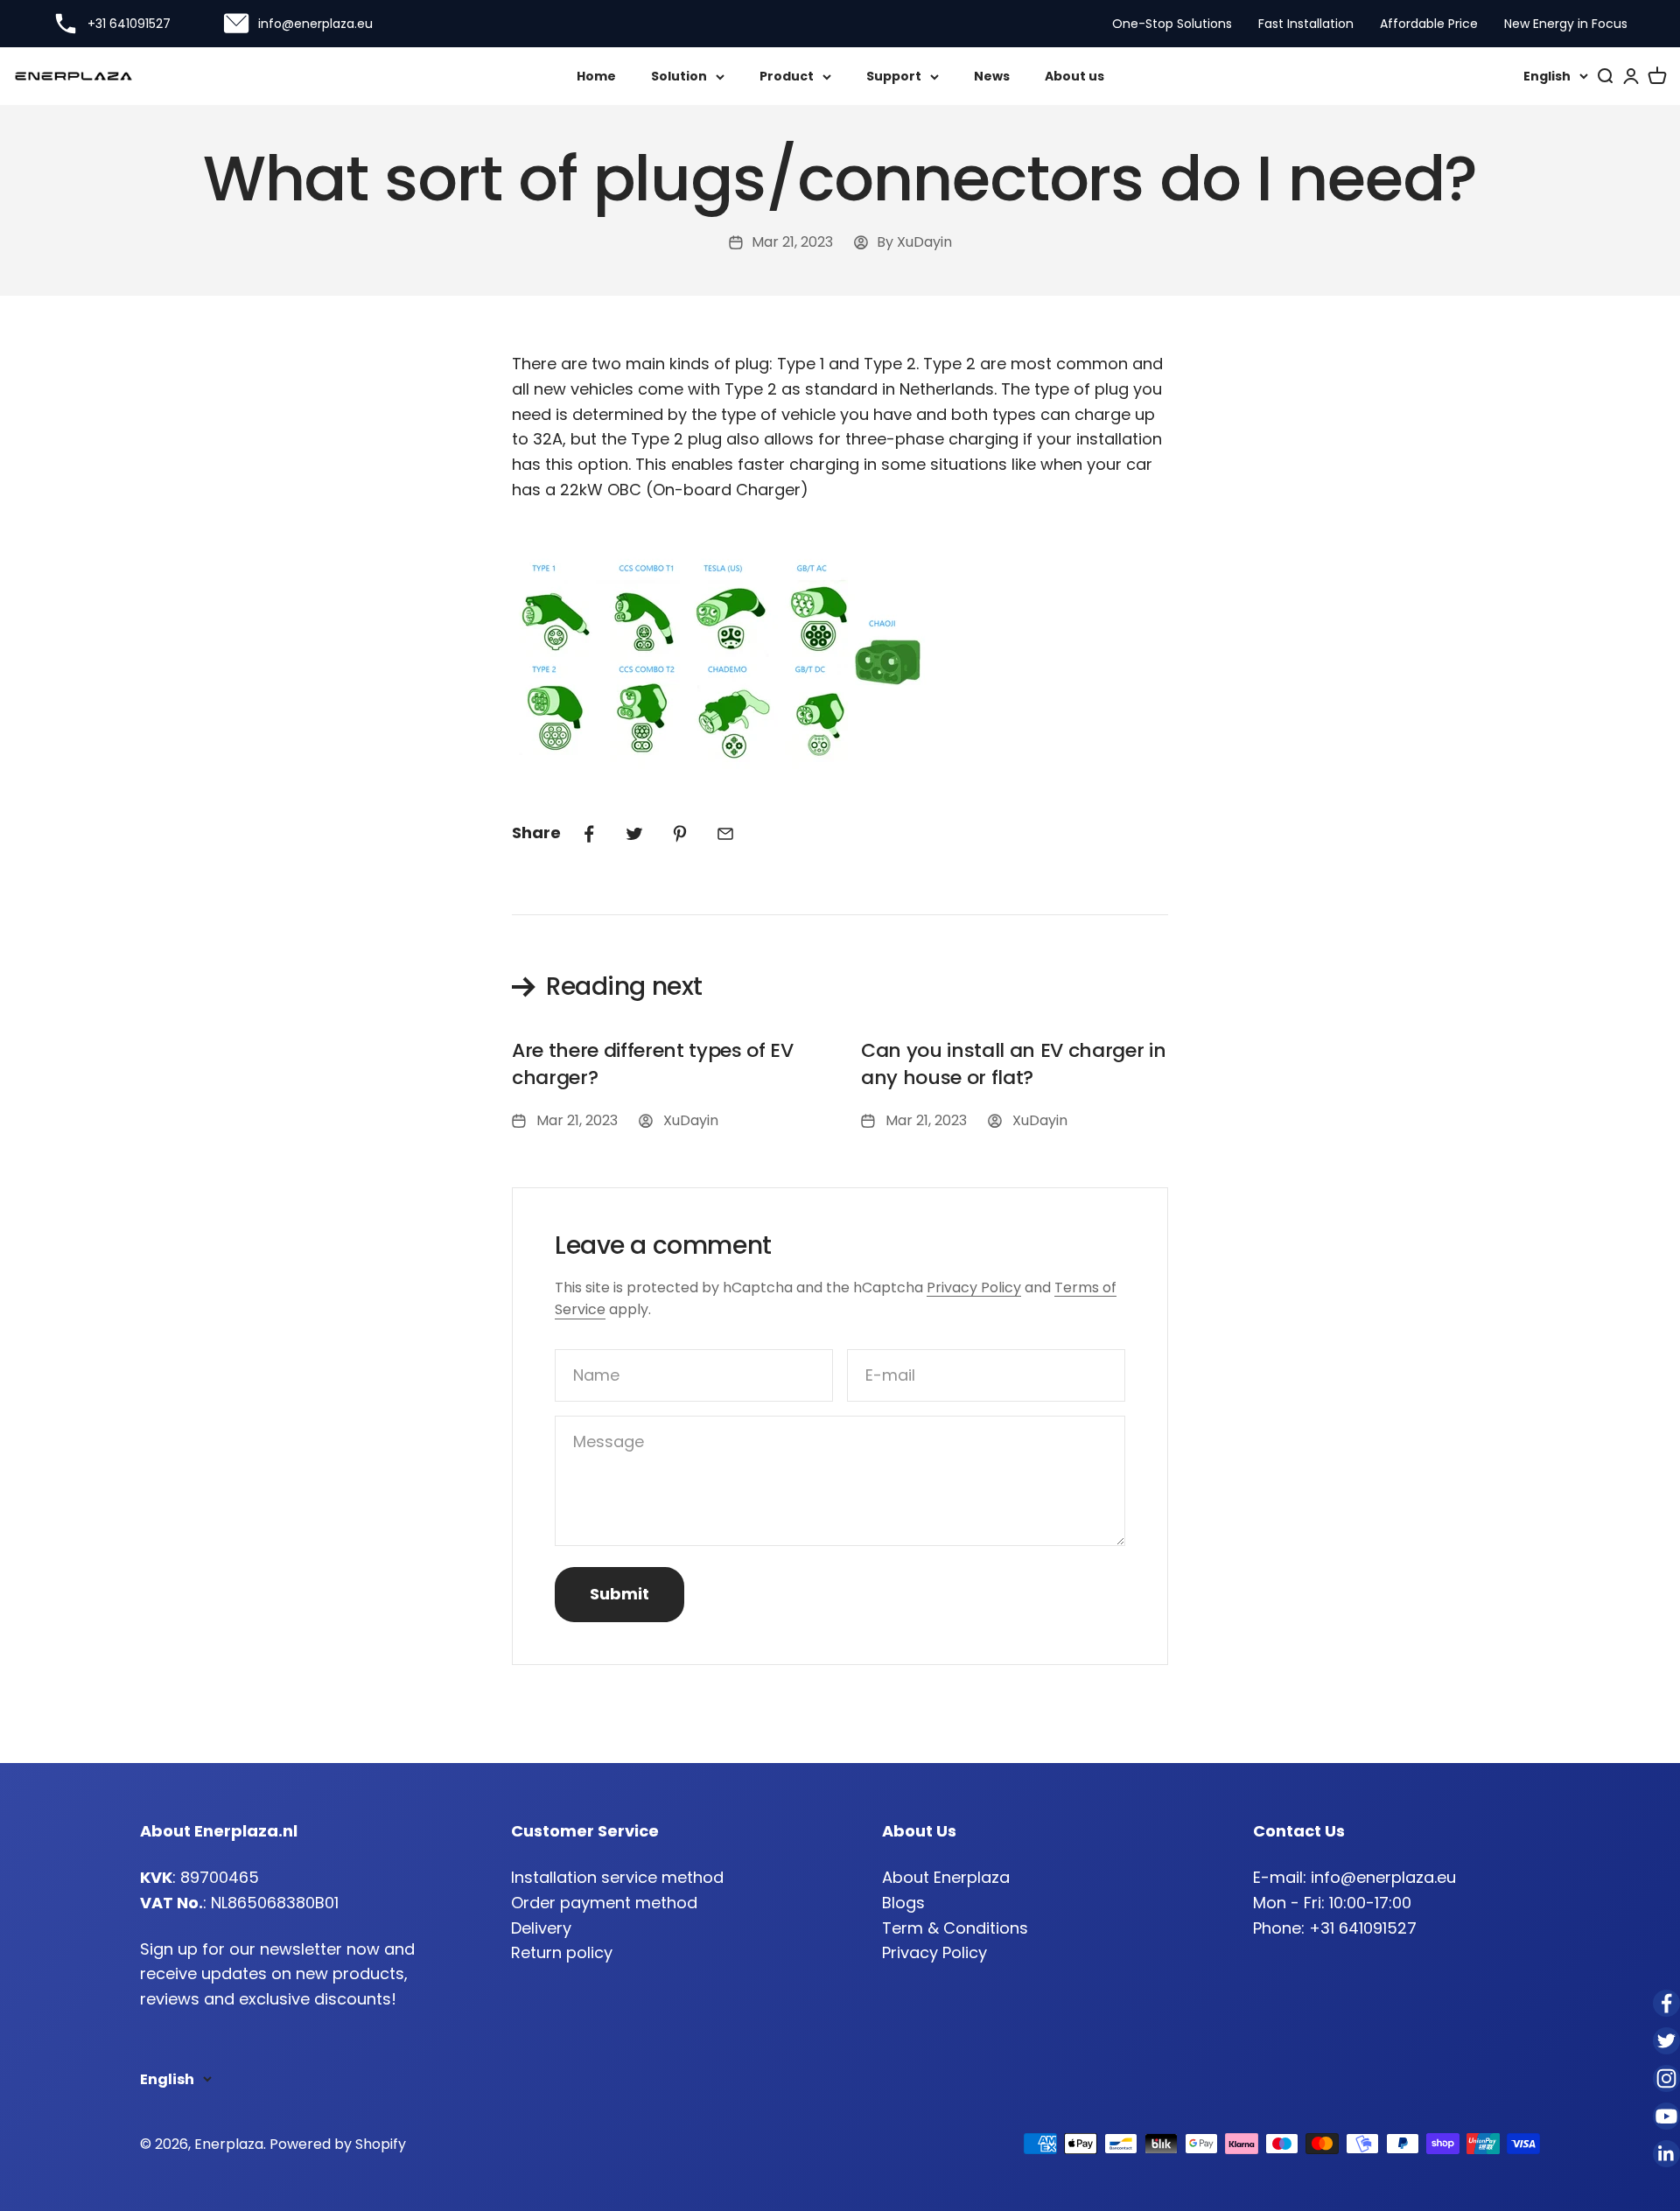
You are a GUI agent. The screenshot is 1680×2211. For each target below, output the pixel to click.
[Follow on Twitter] (1666, 2041)
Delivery (541, 1928)
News (992, 76)
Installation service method (617, 1877)
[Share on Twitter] (634, 834)
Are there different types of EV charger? (653, 1064)
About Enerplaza (946, 1877)
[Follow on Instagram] (1666, 2078)
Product (787, 76)
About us (1074, 76)
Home (596, 76)
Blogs (903, 1903)
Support (894, 76)
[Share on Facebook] (589, 834)
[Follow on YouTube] (1666, 2116)
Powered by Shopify (338, 2144)
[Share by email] (725, 834)
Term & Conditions (955, 1928)
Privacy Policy (974, 1287)
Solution (679, 76)
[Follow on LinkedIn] (1666, 2154)
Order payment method (604, 1903)
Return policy (562, 1952)
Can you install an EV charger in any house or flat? (1013, 1064)
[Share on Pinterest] (680, 834)
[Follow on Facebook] (1666, 2003)
